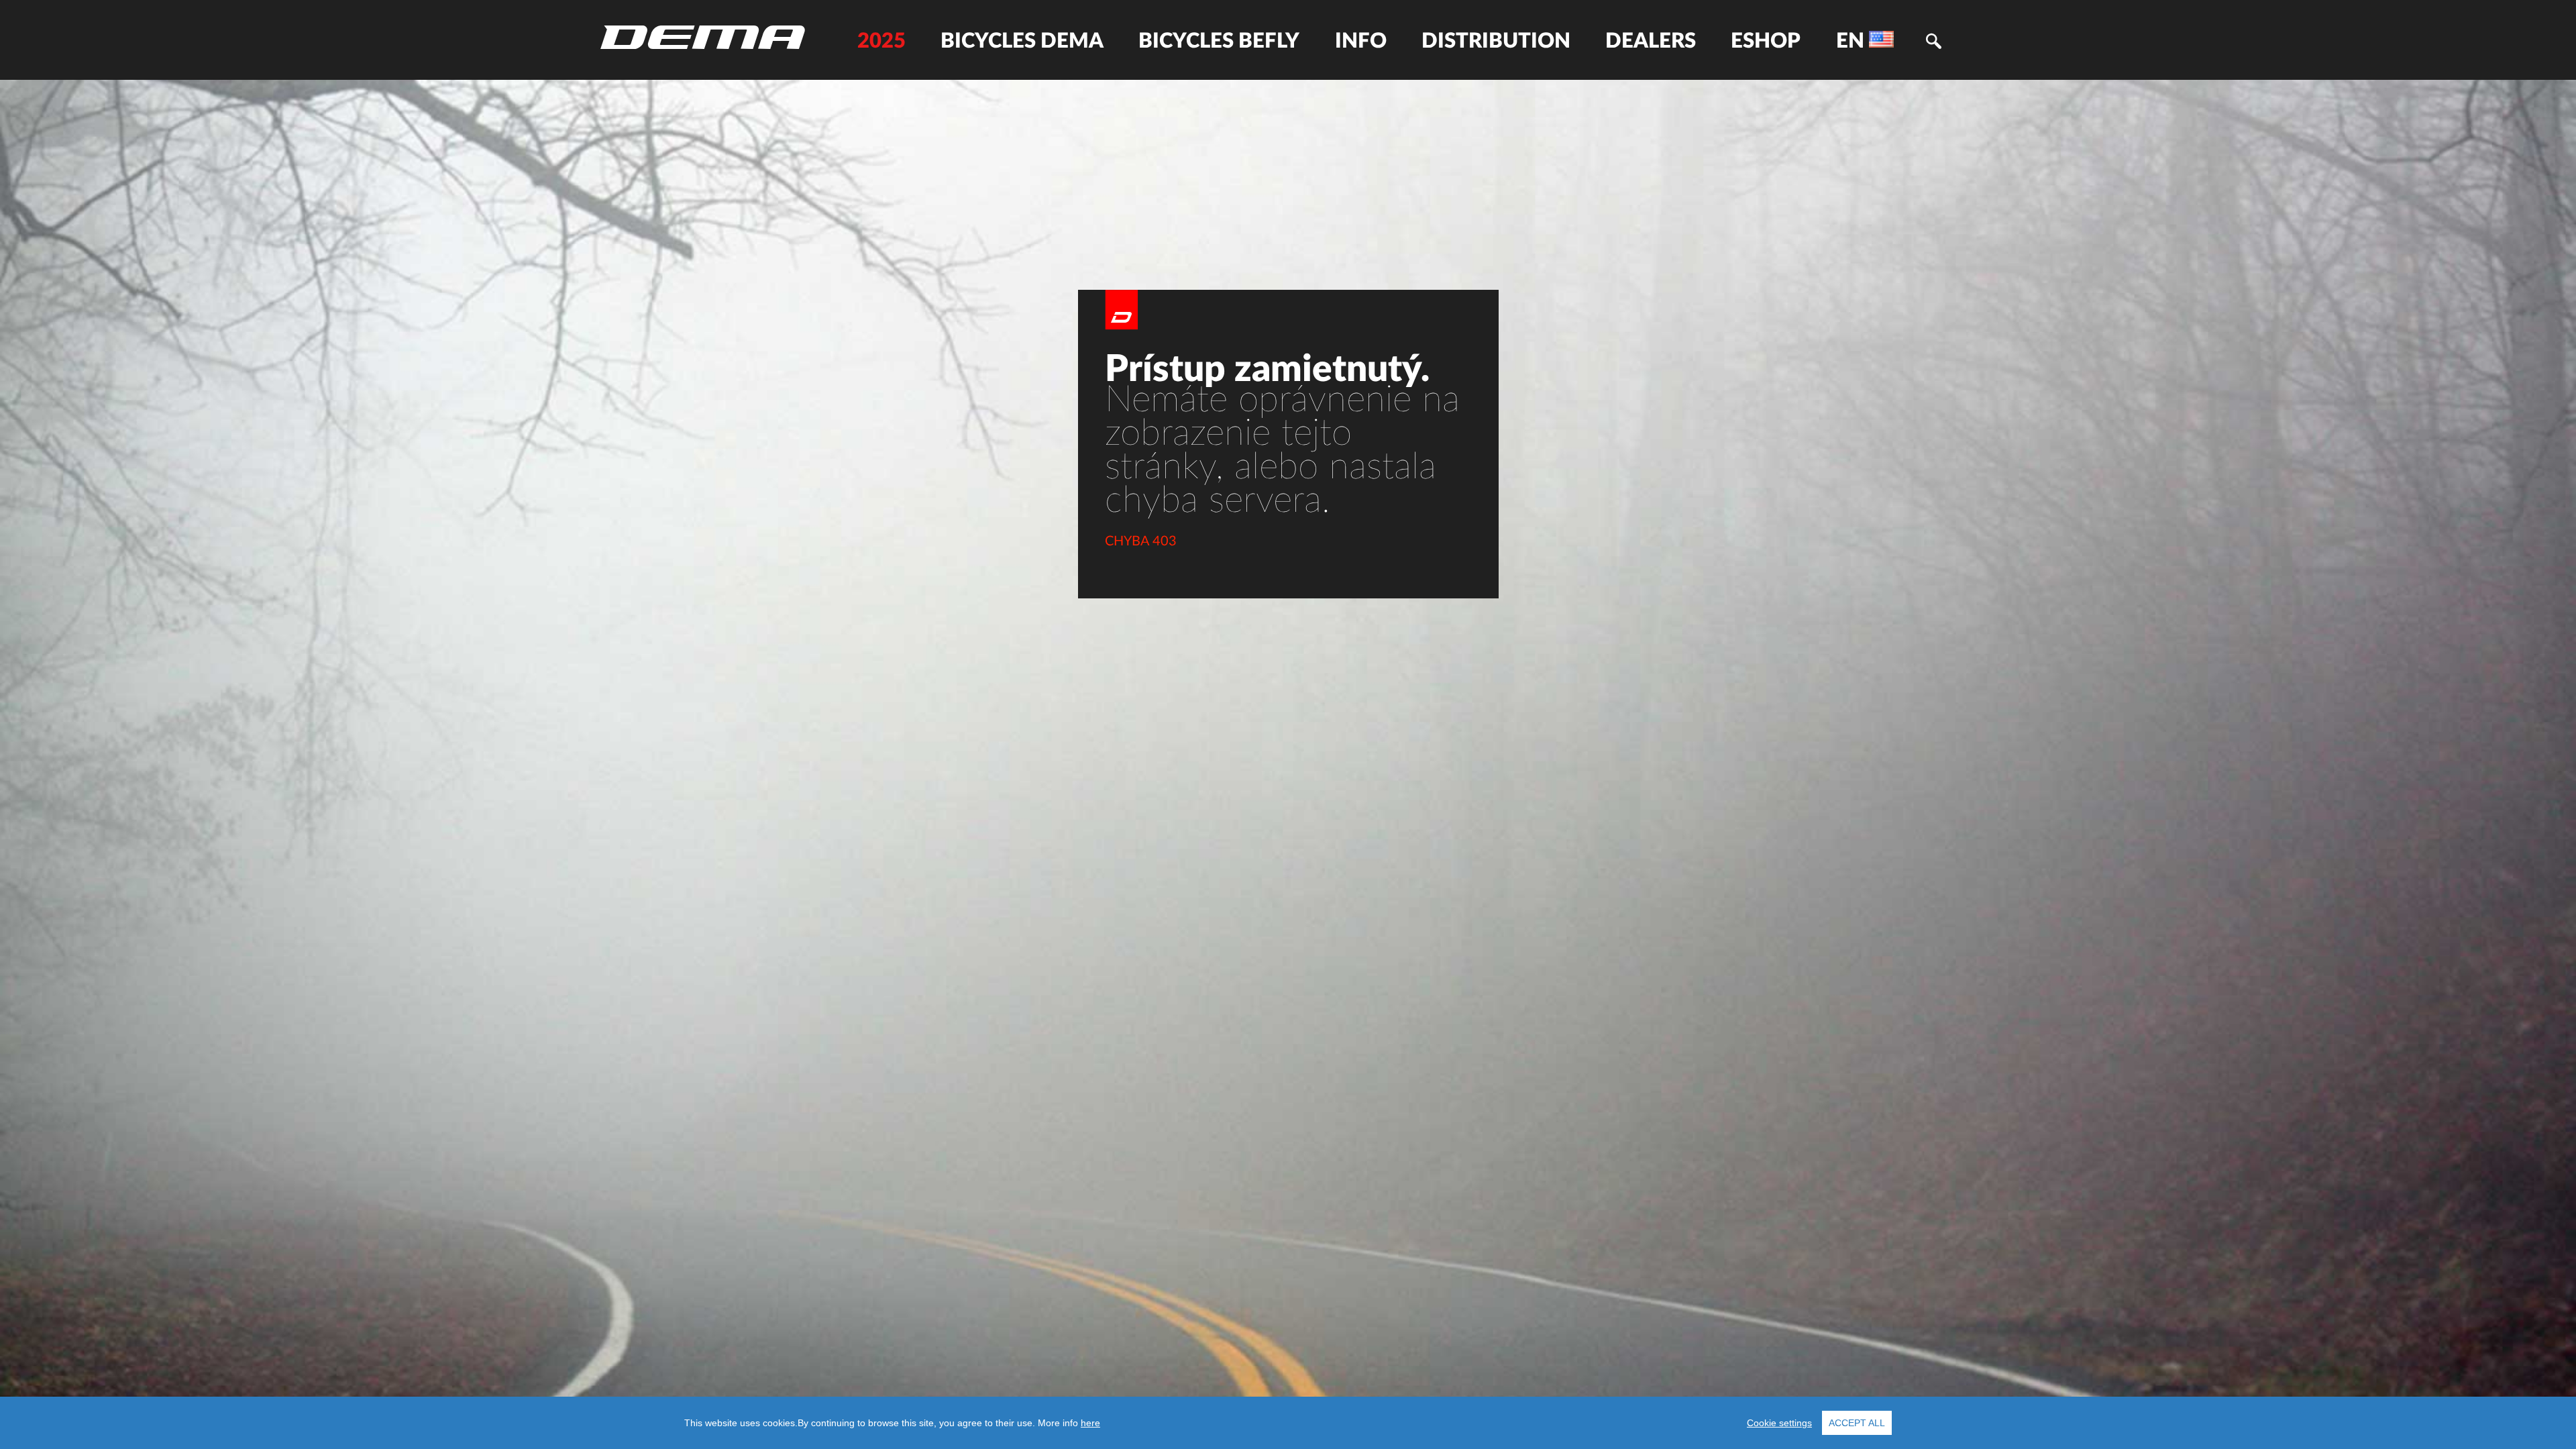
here (1090, 1423)
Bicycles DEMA (1022, 41)
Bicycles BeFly (1219, 41)
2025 (881, 41)
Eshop (1766, 41)
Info (1361, 41)
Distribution (1496, 41)
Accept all (1857, 1423)
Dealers (1651, 41)
